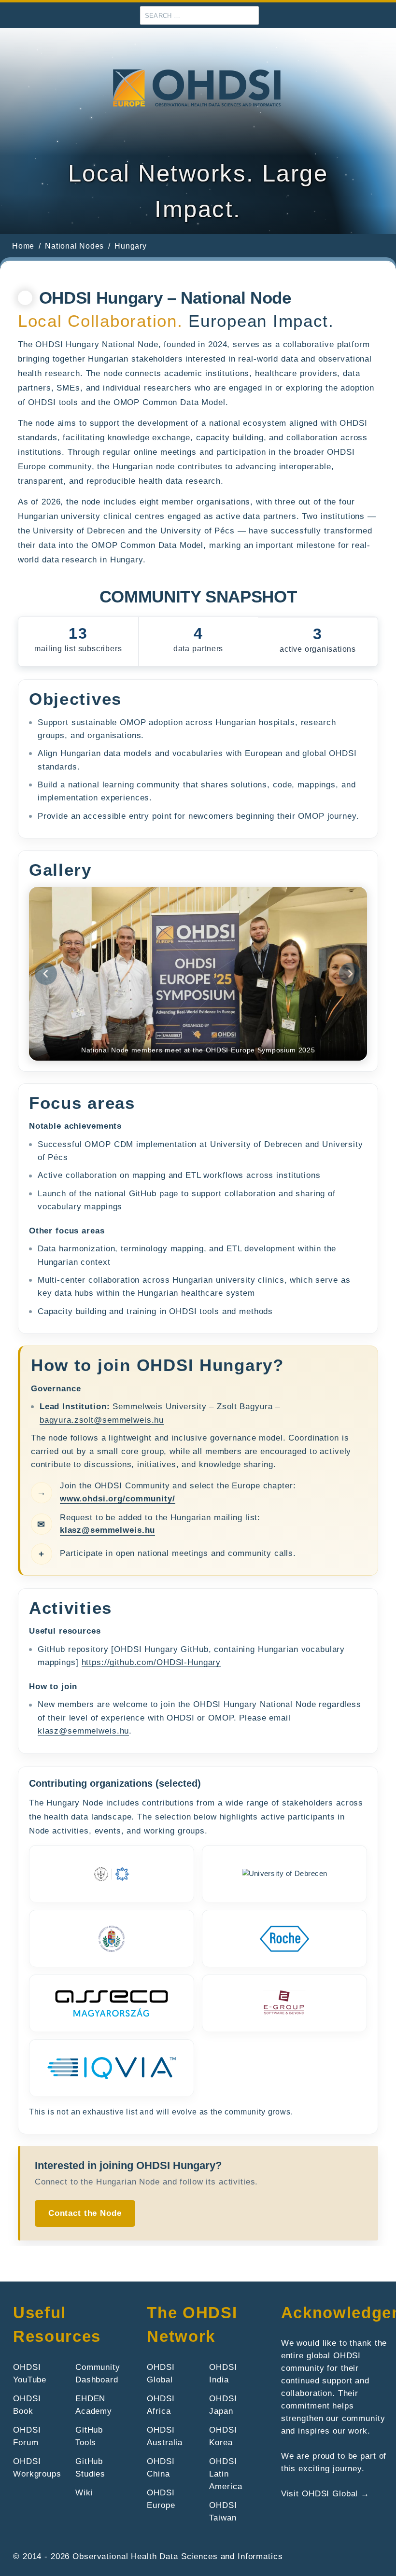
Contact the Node (85, 2213)
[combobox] (199, 15)
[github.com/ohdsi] (369, 16)
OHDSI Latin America (226, 2474)
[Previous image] (46, 974)
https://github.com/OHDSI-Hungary (151, 1662)
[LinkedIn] (385, 16)
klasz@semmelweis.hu (107, 1530)
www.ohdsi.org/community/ (118, 1498)
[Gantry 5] (198, 89)
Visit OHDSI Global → (325, 2493)
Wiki (84, 2492)
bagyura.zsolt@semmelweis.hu (102, 1420)
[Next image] (350, 974)
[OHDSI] (354, 16)
